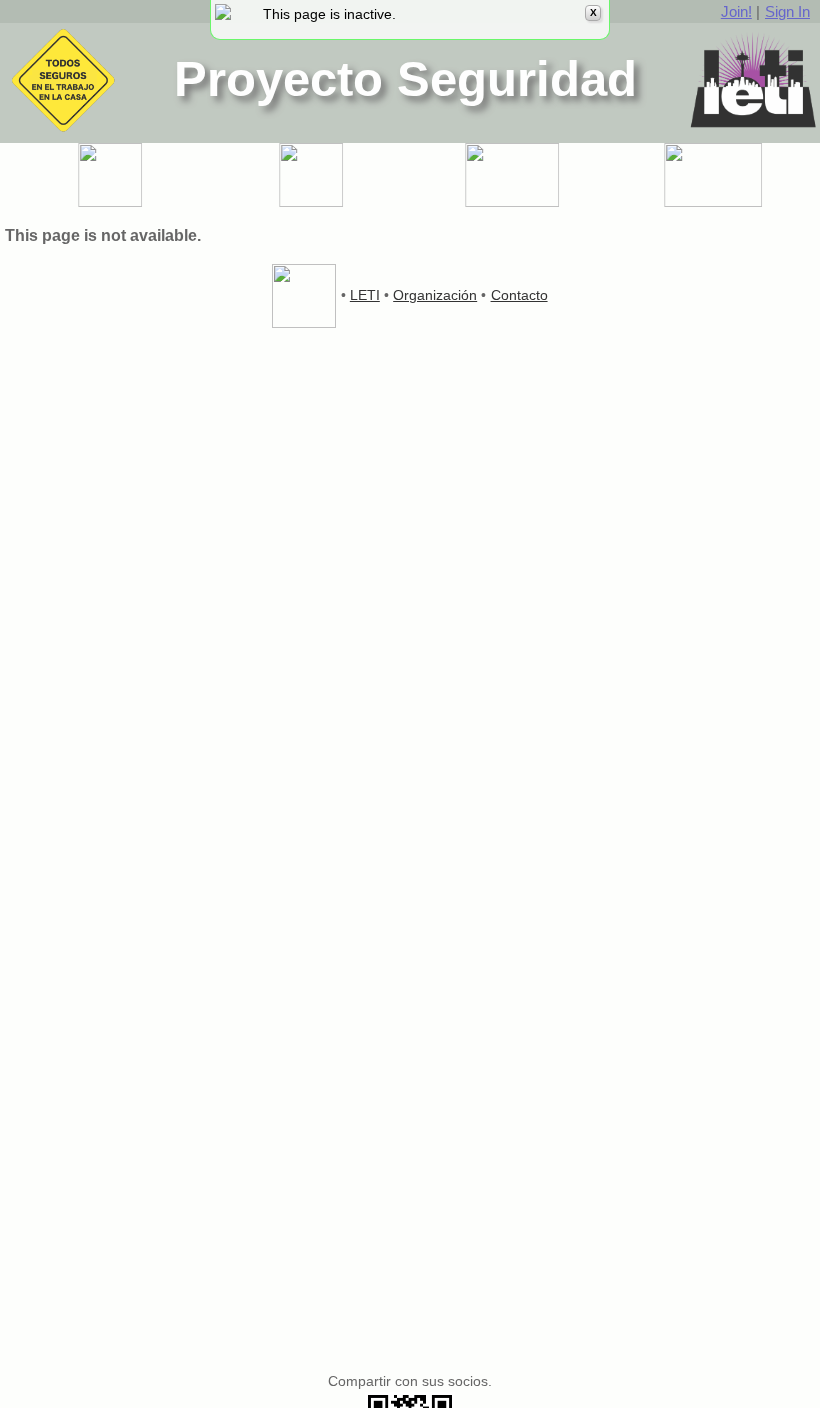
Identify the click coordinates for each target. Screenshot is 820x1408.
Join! (736, 11)
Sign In (787, 11)
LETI (365, 295)
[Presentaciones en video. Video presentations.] (510, 175)
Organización (435, 295)
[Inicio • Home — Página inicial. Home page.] (108, 175)
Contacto (519, 295)
